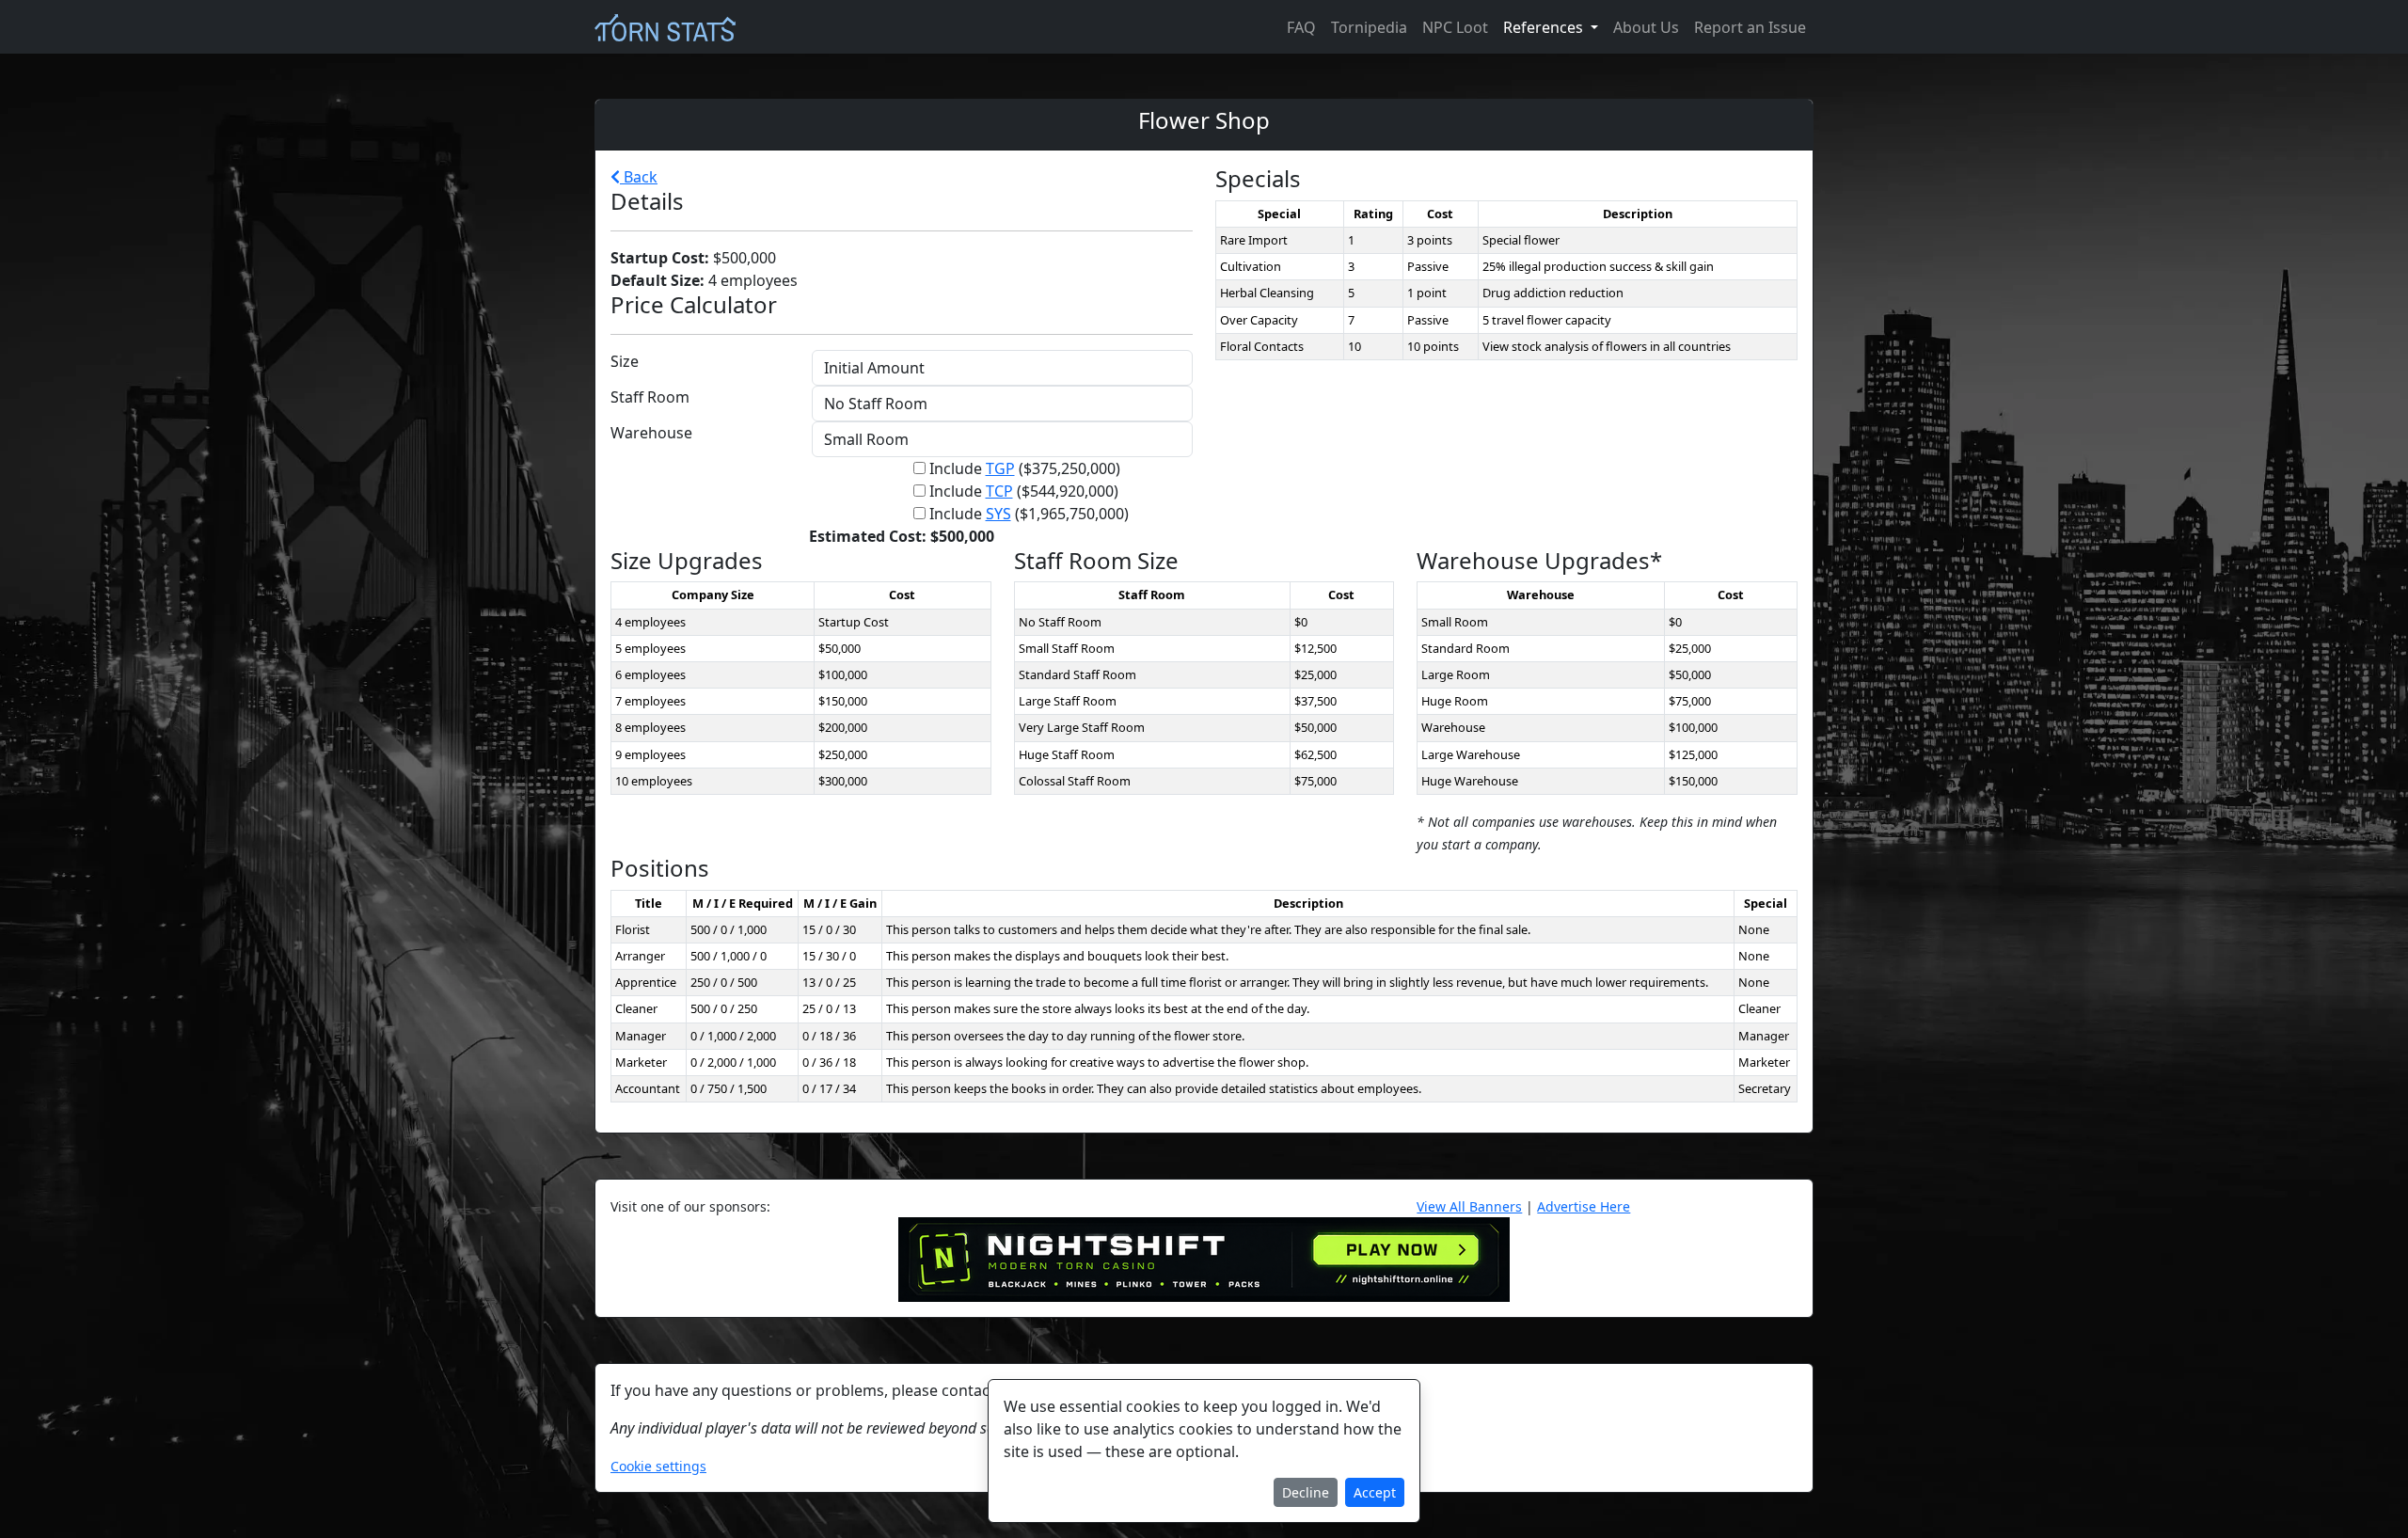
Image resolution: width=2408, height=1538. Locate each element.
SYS (998, 514)
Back (639, 177)
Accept (1375, 1492)
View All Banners (1469, 1206)
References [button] (1545, 27)
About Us (1646, 27)
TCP (999, 491)
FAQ (1301, 27)
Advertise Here (1584, 1206)
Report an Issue (1750, 27)
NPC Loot (1455, 27)
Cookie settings (658, 1466)
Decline (1306, 1492)
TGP (1000, 468)
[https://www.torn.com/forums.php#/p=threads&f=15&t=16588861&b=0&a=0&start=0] (1204, 1258)
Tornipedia (1369, 27)
